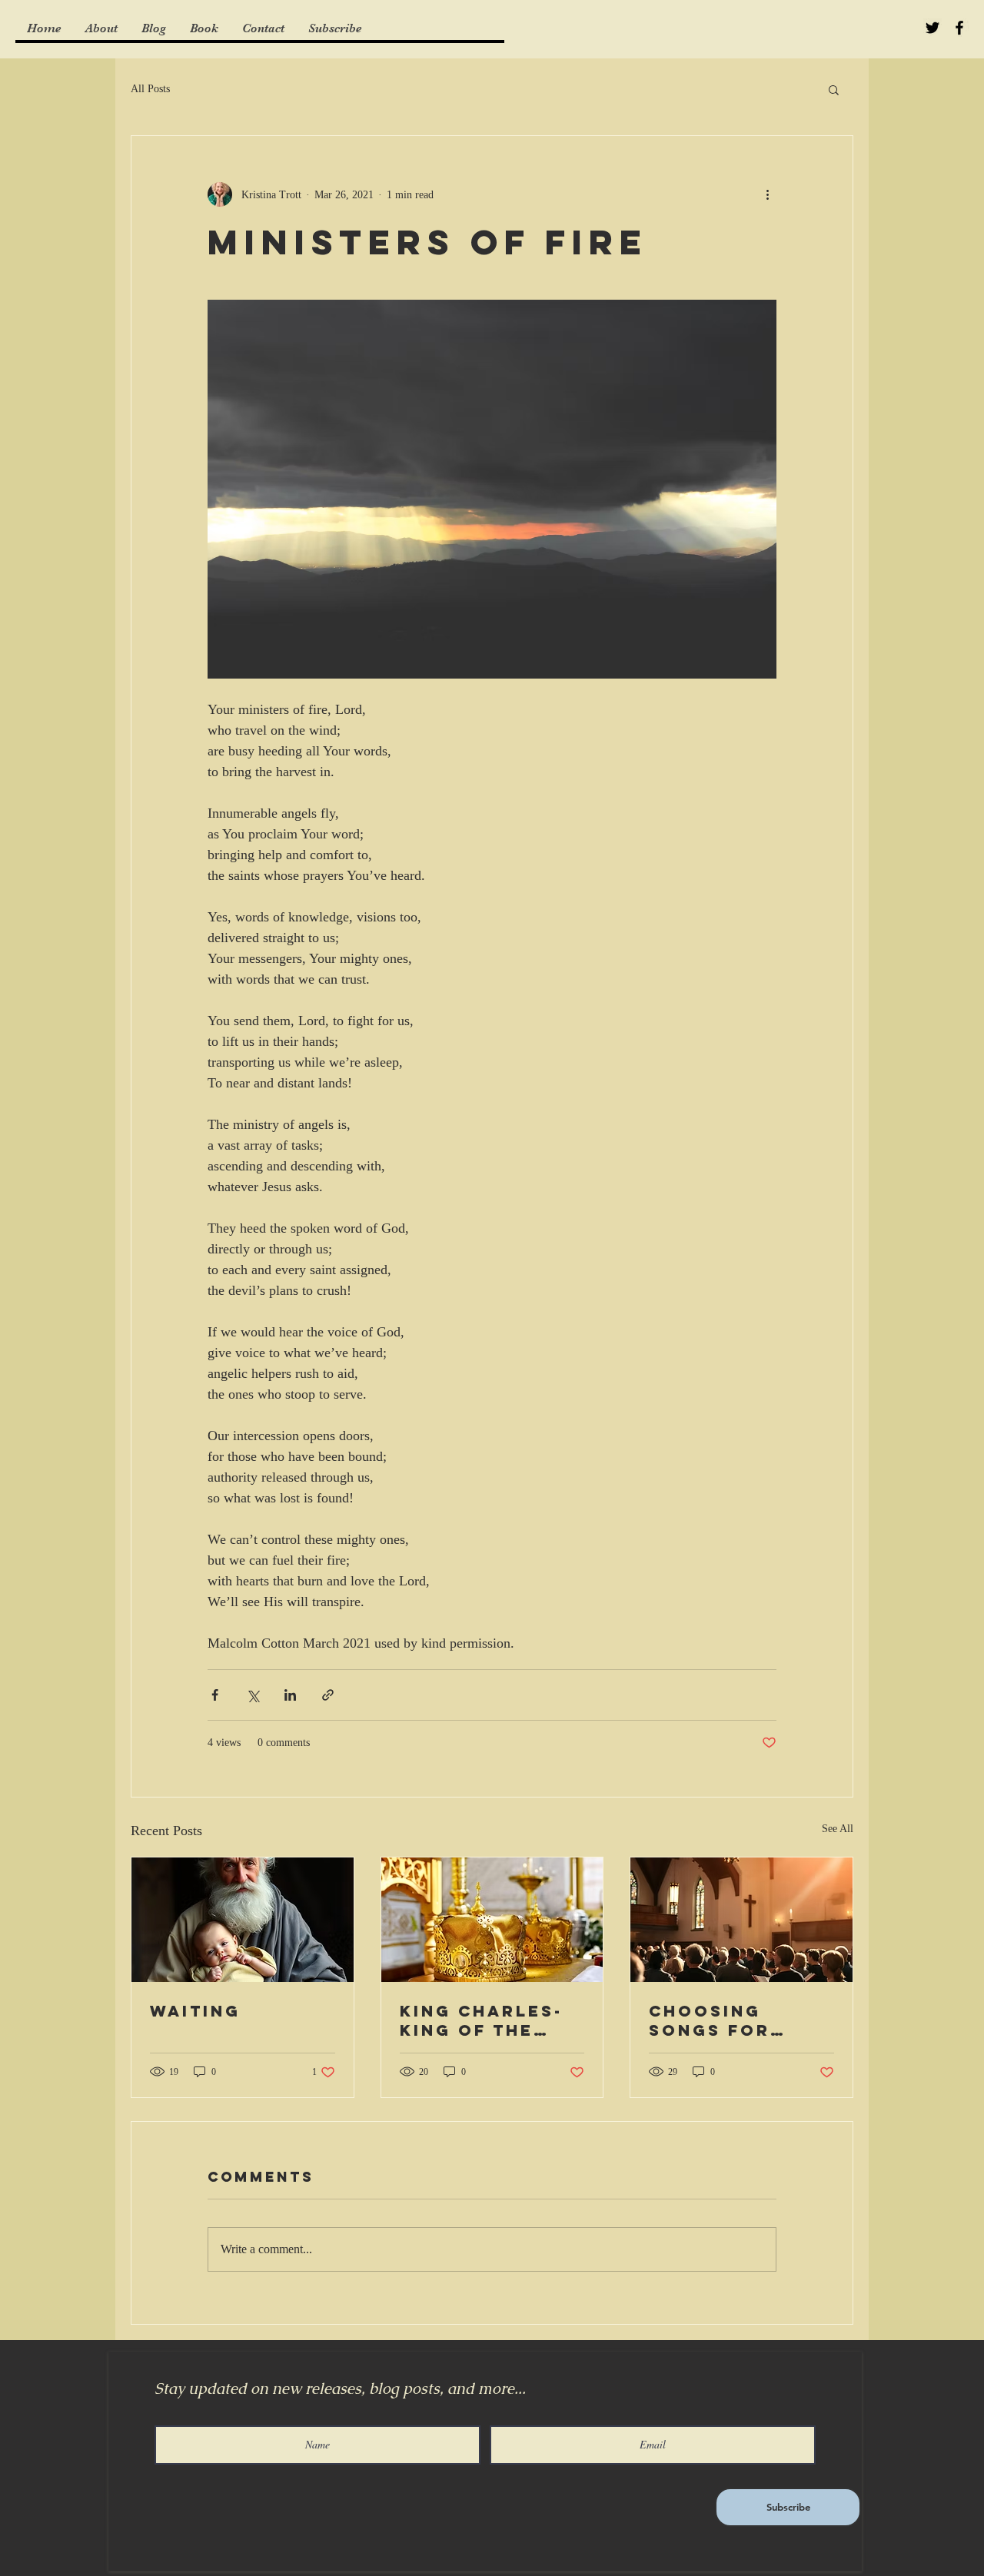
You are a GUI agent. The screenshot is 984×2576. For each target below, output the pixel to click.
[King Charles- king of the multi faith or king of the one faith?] (492, 1920)
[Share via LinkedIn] (290, 1695)
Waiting (195, 2011)
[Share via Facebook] (215, 1695)
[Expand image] (492, 489)
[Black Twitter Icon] (932, 28)
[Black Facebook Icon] (959, 28)
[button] (834, 89)
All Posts (150, 89)
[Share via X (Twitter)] (253, 1695)
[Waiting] (243, 1920)
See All (838, 1829)
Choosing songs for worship (710, 2020)
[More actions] (767, 194)
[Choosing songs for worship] (741, 1920)
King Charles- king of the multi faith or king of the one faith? (492, 2020)
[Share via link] (328, 1695)
